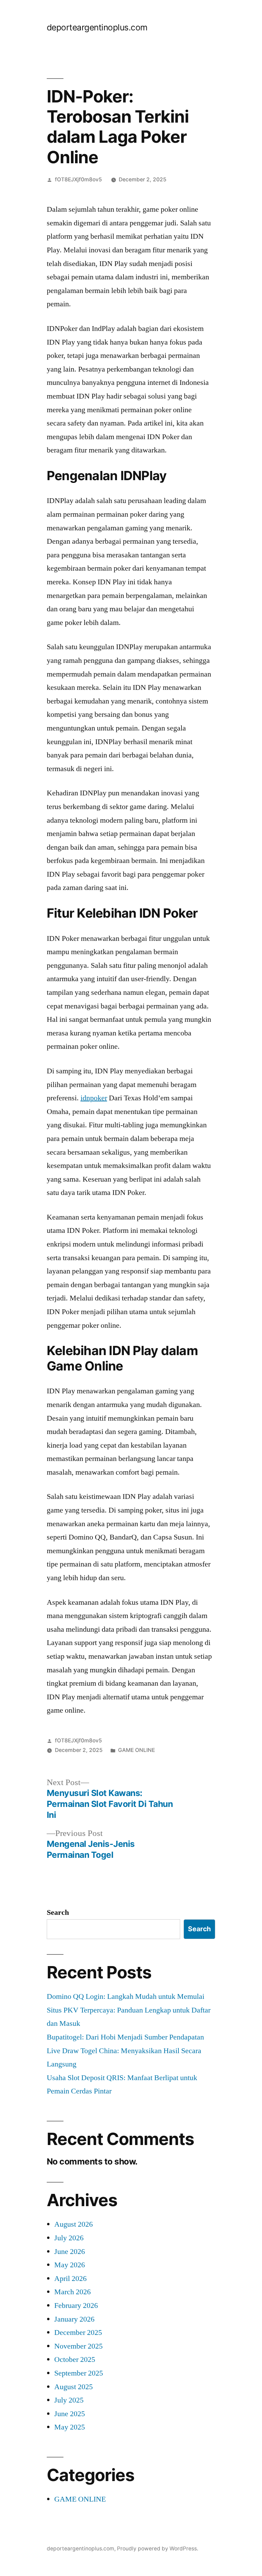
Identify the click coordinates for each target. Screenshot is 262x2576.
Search (58, 1912)
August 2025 (74, 2387)
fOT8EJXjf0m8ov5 (78, 179)
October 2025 (75, 2359)
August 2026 (74, 2224)
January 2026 (74, 2319)
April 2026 (70, 2279)
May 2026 (70, 2265)
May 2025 (70, 2427)
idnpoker (94, 1098)
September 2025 (79, 2373)
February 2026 (76, 2306)
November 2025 (78, 2346)
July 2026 (69, 2238)
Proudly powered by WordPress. (158, 2549)
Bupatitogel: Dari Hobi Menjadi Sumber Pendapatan (125, 2037)
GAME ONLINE (136, 1750)
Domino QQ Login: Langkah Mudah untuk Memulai (126, 1996)
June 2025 (70, 2414)
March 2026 (72, 2292)
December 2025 (78, 2333)
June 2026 (70, 2252)
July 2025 (69, 2400)
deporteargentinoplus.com (97, 27)
